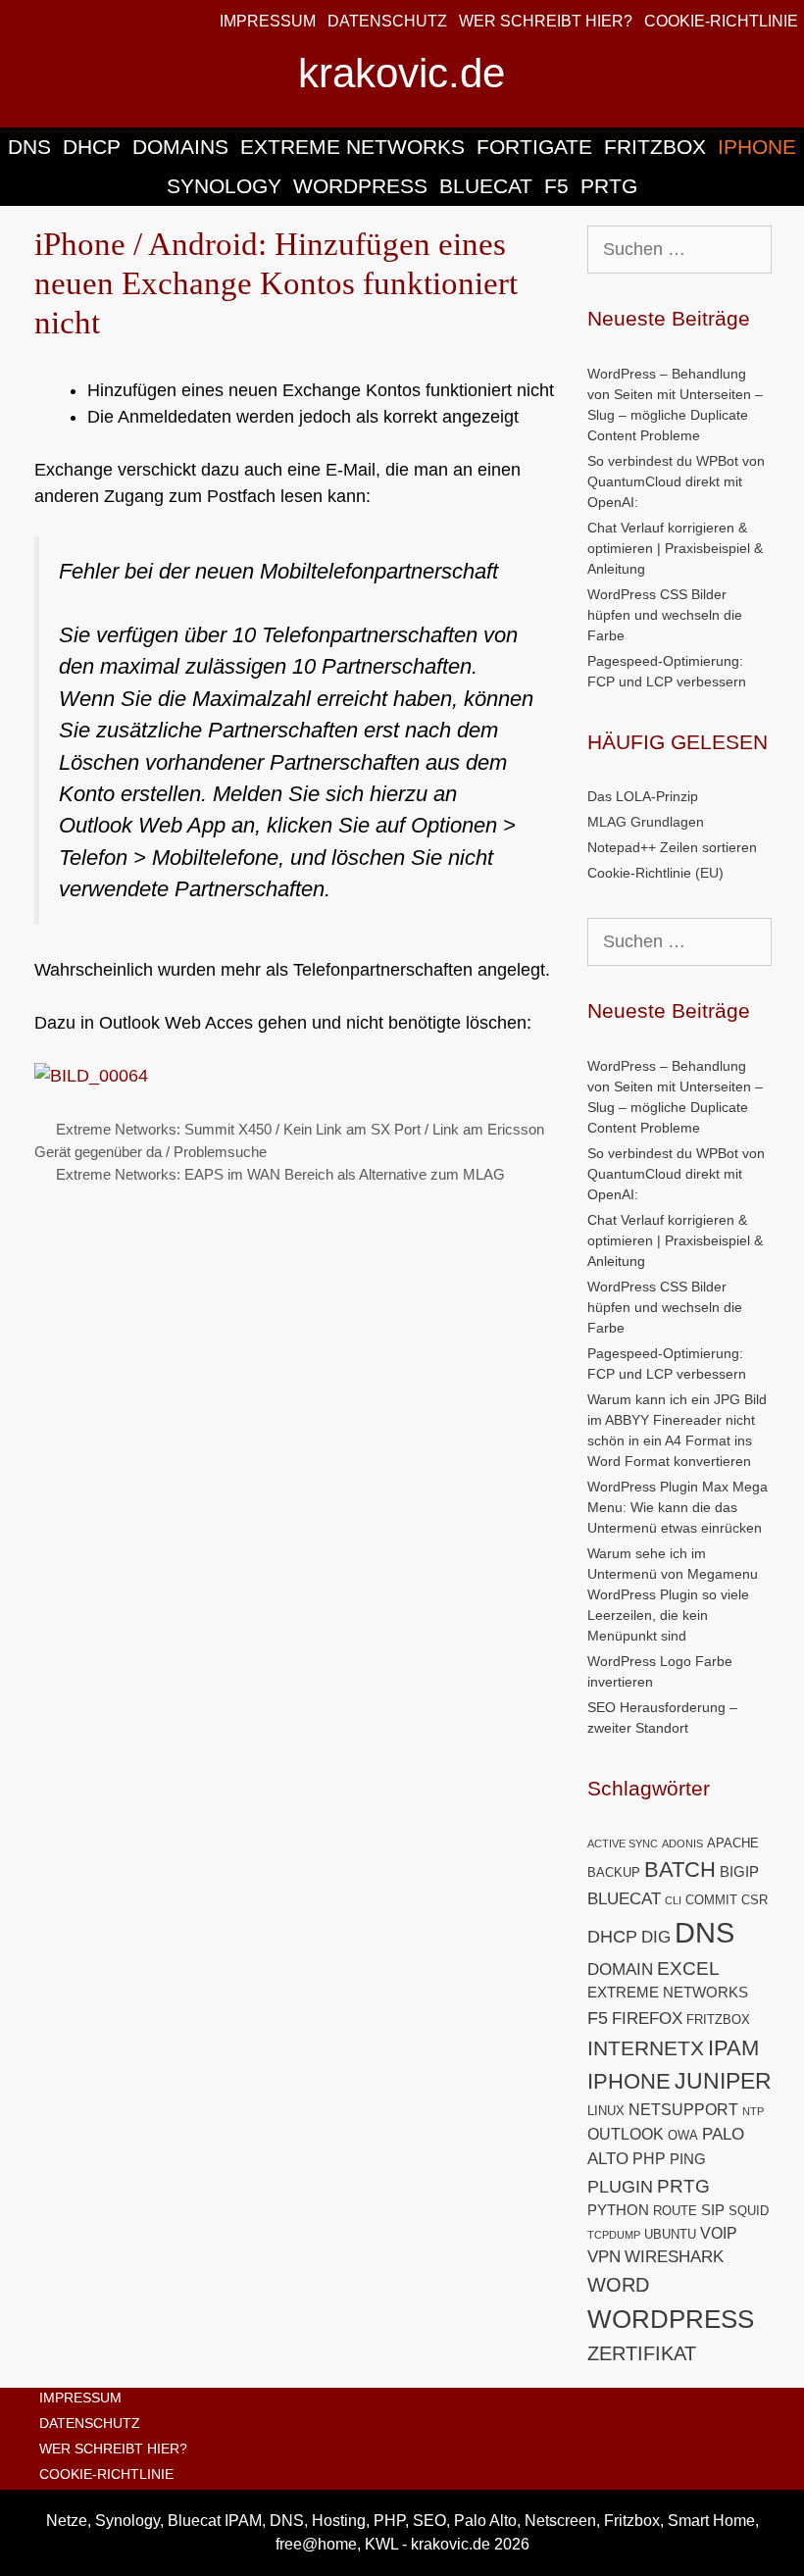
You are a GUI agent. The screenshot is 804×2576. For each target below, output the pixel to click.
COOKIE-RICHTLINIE (721, 21)
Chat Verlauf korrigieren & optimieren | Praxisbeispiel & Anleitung (675, 548)
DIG (656, 1937)
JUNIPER (723, 2081)
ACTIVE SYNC (623, 1844)
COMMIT (711, 1900)
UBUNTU (670, 2234)
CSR (754, 1900)
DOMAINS (180, 147)
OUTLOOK (626, 2134)
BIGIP (739, 1872)
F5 (556, 186)
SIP (713, 2210)
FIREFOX (647, 2019)
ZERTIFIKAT (642, 2353)
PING (688, 2159)
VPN (604, 2257)
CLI (673, 1900)
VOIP (719, 2233)
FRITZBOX (655, 147)
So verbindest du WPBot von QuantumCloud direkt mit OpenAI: (676, 481)
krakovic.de (402, 73)
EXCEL (688, 1968)
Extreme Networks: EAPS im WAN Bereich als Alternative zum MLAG (280, 1174)
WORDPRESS (360, 186)
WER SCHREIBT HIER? (546, 21)
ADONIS (682, 1844)
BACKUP (614, 1872)
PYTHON (618, 2210)
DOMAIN (620, 1970)
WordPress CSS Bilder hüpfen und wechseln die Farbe (665, 615)
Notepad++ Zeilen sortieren (672, 847)
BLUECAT (486, 186)
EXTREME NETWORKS (352, 147)
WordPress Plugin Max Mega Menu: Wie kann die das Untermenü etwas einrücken (678, 1507)
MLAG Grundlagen (646, 822)
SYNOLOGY (224, 186)
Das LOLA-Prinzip (643, 796)
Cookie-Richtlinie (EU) (655, 873)
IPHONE (757, 147)
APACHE (733, 1843)
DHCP (92, 147)
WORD (618, 2285)
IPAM (733, 2048)
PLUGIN (620, 2186)
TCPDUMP (614, 2235)
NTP (753, 2111)
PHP (649, 2159)
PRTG (609, 186)
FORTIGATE (534, 147)
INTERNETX (646, 2048)
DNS (29, 147)
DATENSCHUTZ (387, 21)
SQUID (749, 2211)
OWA (683, 2135)
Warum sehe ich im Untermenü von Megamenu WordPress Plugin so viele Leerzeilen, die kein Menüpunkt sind (673, 1594)
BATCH (680, 1869)
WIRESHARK (674, 2257)
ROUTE (675, 2211)
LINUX (606, 2111)
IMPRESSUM (268, 21)
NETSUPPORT (683, 2110)
